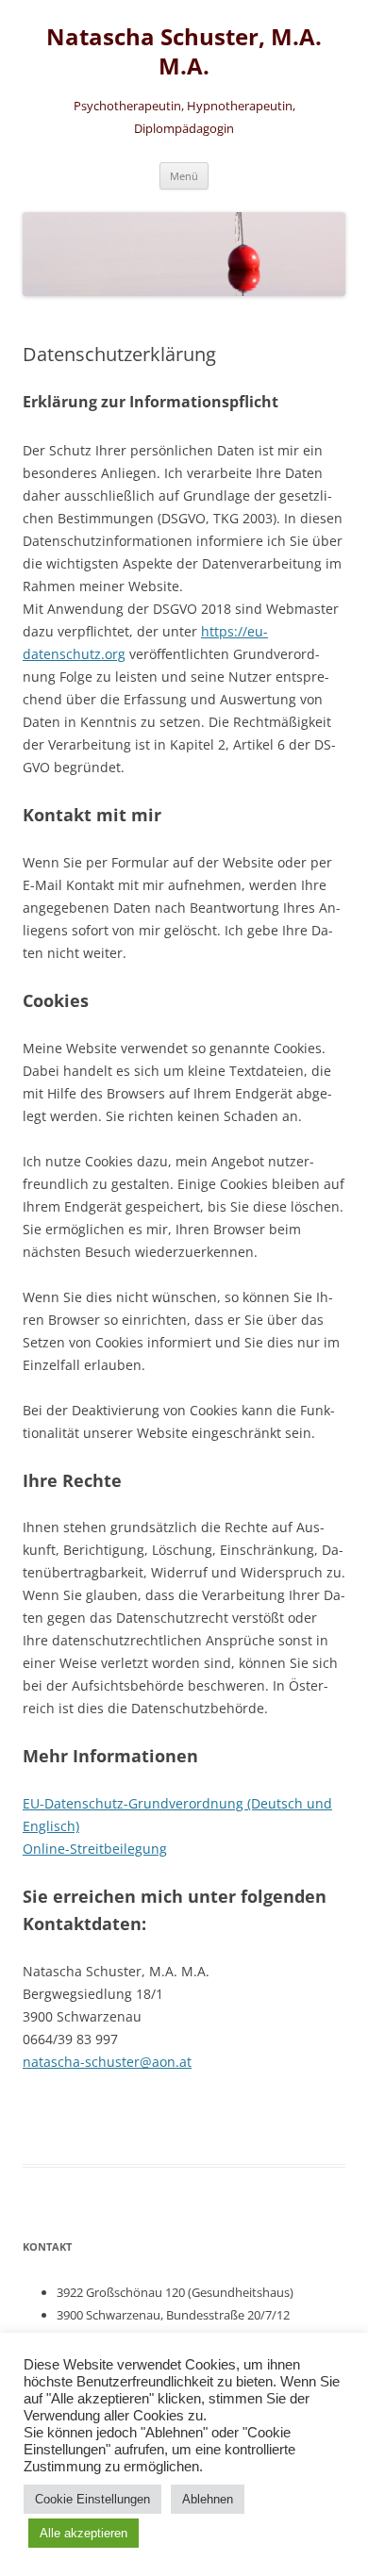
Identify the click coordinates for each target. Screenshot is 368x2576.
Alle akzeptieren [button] (84, 2533)
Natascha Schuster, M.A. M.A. (184, 52)
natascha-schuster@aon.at (107, 2062)
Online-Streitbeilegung (95, 1849)
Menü (184, 176)
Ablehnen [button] (208, 2499)
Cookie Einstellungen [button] (92, 2499)
